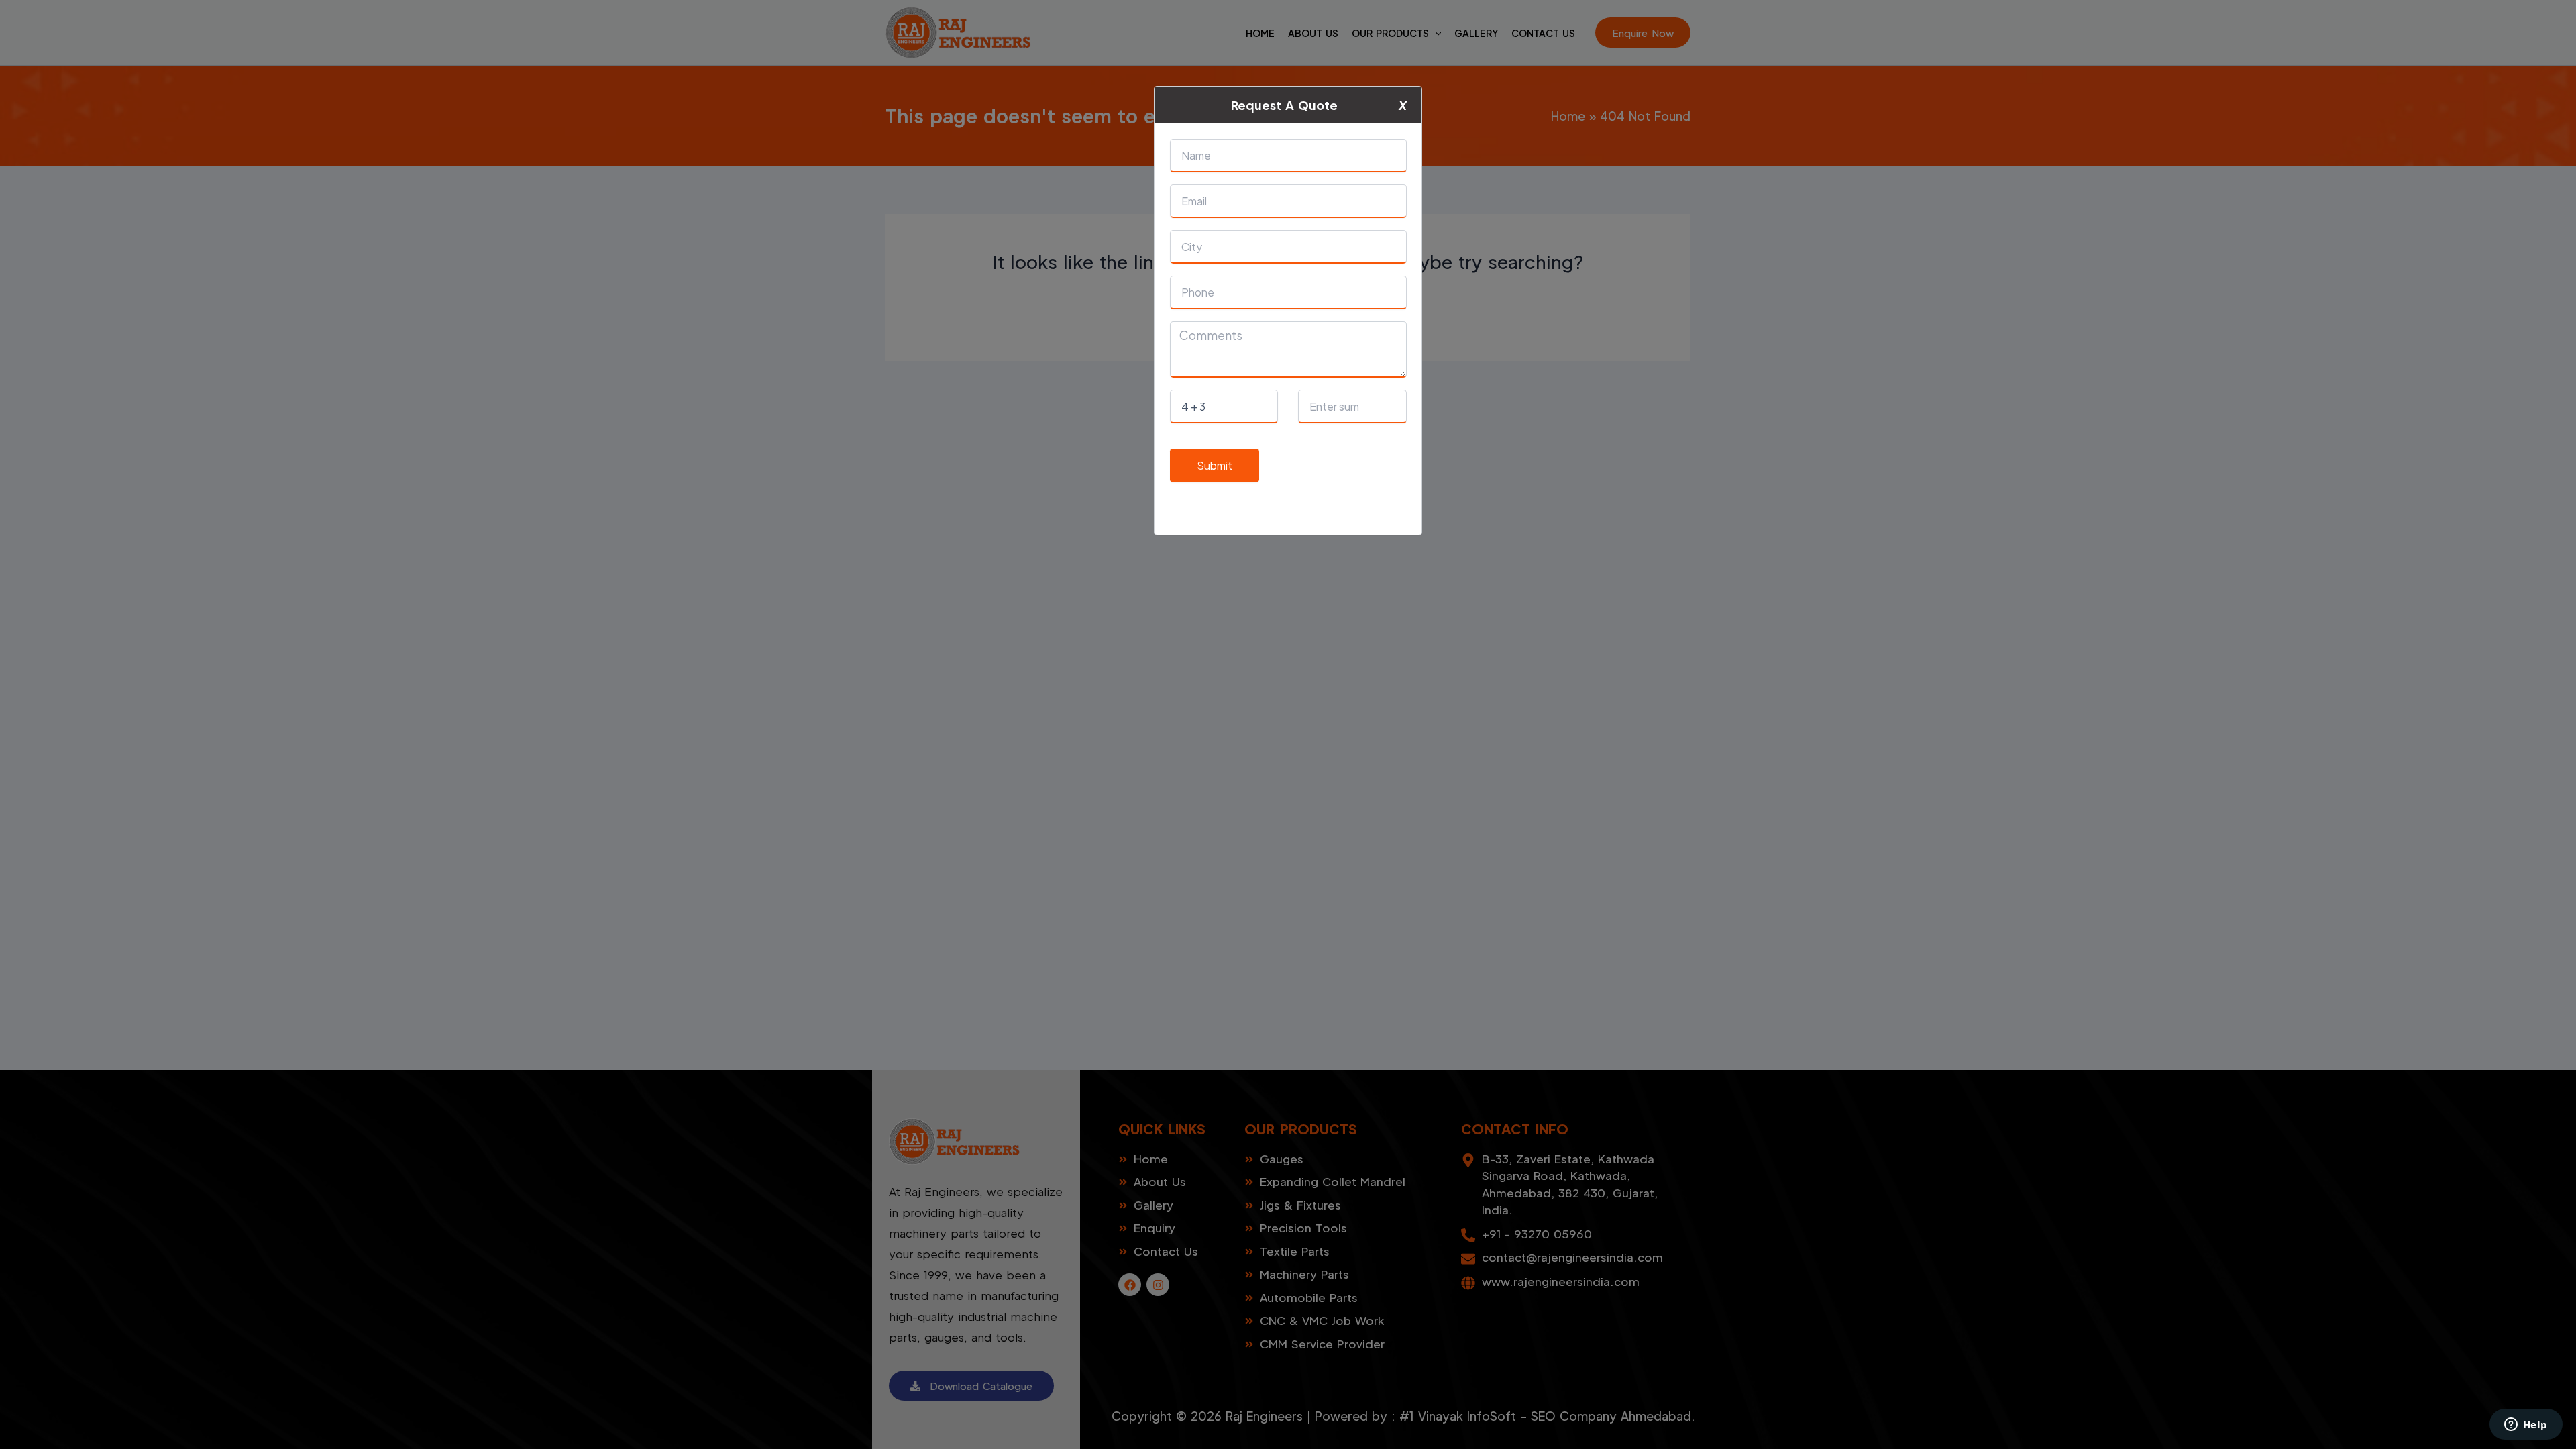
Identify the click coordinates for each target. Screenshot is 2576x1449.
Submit (1215, 465)
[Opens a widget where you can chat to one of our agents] (2526, 1426)
